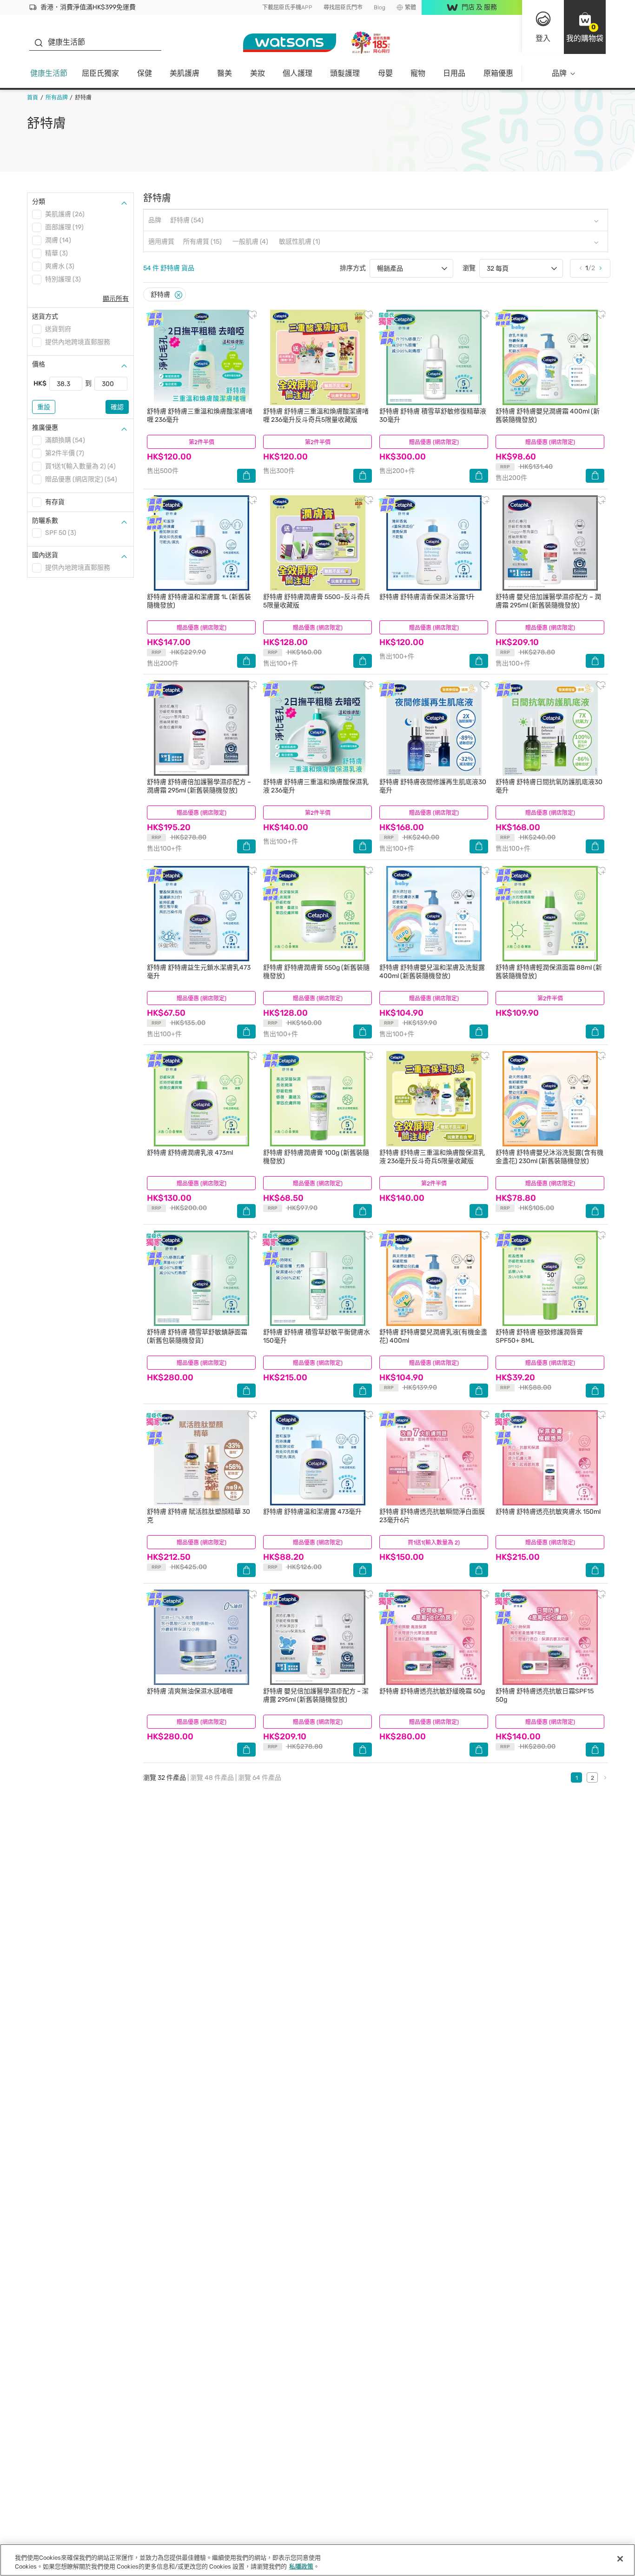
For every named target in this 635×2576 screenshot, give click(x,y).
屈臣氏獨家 (100, 73)
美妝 (258, 73)
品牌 (559, 73)
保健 (145, 73)
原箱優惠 (498, 73)
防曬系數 (45, 521)
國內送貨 (45, 555)
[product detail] (201, 357)
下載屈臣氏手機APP (287, 7)
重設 (44, 407)
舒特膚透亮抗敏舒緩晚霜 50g (432, 1691)
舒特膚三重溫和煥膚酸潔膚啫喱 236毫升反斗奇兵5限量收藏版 (316, 416)
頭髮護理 (345, 73)
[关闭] (620, 2559)
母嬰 (385, 73)
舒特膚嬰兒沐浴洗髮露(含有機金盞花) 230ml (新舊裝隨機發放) (549, 1157)
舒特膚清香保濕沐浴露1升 (427, 597)
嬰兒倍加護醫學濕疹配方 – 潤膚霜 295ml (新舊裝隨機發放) (548, 601)
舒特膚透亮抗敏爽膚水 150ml (548, 1512)
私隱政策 (301, 2566)
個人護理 (298, 73)
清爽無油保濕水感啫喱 (190, 1691)
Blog (380, 7)
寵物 (418, 73)
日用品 (454, 73)
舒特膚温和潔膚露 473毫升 (312, 1512)
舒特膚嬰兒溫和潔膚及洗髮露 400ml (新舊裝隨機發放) (432, 972)
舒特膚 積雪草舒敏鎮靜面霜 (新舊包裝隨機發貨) (197, 1336)
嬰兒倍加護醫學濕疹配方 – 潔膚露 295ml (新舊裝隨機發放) (316, 1695)
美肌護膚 (185, 73)
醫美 (225, 73)
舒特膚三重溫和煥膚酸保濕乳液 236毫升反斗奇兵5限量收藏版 (432, 1157)
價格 (39, 364)
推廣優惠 (45, 428)
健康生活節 (49, 73)
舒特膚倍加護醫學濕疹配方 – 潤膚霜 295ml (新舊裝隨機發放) (199, 786)
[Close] (179, 295)
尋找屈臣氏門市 (343, 7)
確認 (117, 407)
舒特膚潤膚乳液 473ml (190, 1153)
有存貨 (55, 502)
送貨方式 (45, 316)
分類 (39, 202)
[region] (317, 2560)
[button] (585, 27)
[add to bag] (246, 476)
